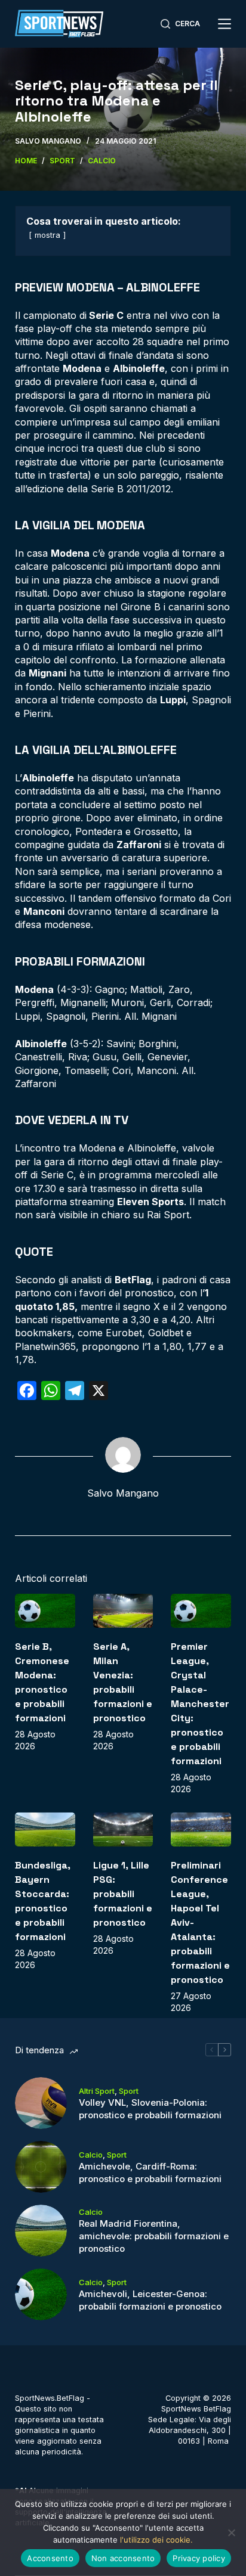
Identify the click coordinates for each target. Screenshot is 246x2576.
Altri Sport (97, 2091)
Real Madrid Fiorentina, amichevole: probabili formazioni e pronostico (154, 2236)
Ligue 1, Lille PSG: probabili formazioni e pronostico (123, 1894)
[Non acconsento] (231, 2532)
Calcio (91, 2155)
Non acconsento (123, 2558)
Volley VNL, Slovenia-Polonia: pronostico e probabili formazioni (150, 2109)
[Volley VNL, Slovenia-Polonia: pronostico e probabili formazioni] (41, 2103)
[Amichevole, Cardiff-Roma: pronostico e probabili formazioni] (41, 2167)
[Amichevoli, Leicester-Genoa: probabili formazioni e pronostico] (41, 2294)
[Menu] (225, 24)
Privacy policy (199, 2558)
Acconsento (50, 2558)
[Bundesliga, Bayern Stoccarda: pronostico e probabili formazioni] (45, 1829)
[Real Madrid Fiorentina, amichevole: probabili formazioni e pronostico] (41, 2231)
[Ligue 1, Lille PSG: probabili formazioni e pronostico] (123, 1829)
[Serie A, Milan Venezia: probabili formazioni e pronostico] (123, 1611)
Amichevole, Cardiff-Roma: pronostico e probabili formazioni (150, 2172)
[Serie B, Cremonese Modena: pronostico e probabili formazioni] (45, 1611)
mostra (47, 235)
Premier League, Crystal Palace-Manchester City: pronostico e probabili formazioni (200, 1704)
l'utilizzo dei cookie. (156, 2540)
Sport (129, 2091)
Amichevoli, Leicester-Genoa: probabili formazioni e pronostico (150, 2300)
